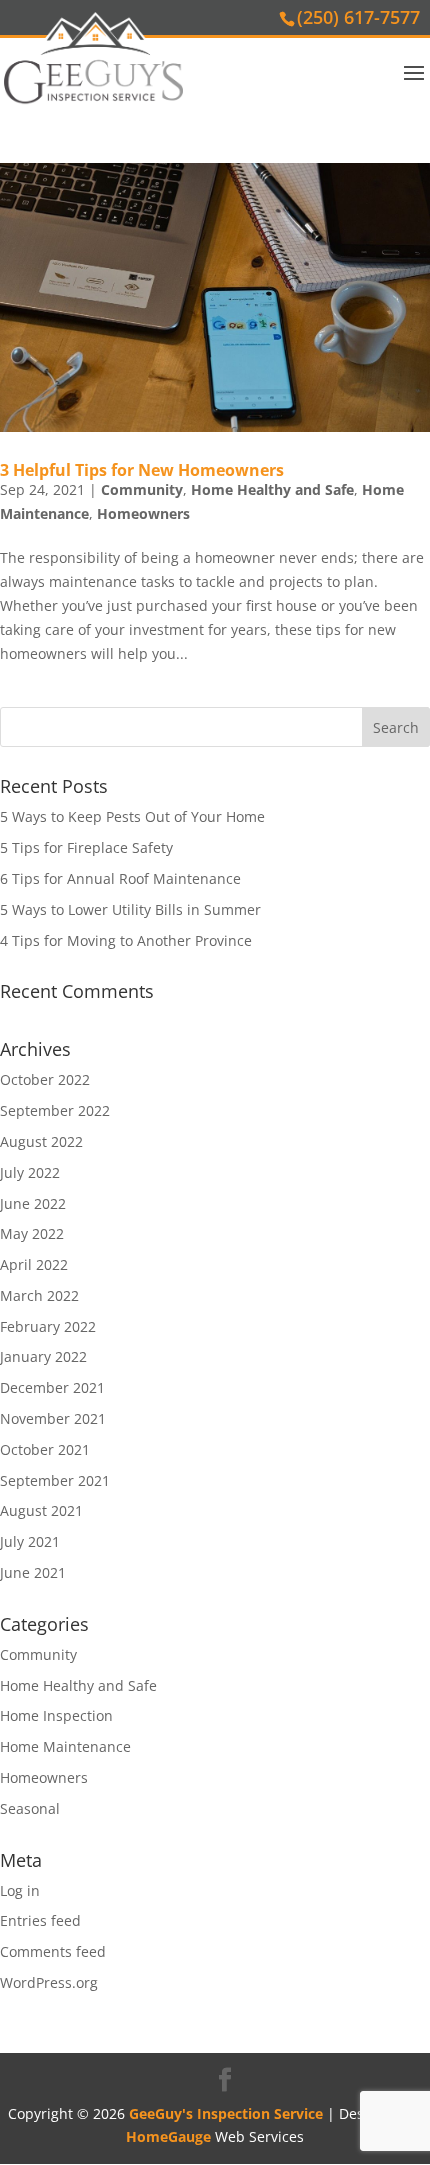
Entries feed (40, 1920)
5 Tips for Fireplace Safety (86, 847)
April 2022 (34, 1264)
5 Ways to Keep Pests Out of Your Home (132, 816)
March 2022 (39, 1295)
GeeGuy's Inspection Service (226, 2113)
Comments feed (53, 1951)
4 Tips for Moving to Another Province (126, 940)
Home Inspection (56, 1715)
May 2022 (32, 1233)
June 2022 (33, 1203)
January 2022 (43, 1356)
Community (142, 489)
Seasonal (30, 1808)
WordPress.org (49, 1982)
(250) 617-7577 (358, 17)
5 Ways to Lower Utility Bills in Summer (130, 909)
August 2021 (41, 1510)
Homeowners (143, 513)
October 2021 (45, 1449)
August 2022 (41, 1141)
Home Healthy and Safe (272, 489)
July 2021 (30, 1541)
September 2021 (55, 1480)
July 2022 (30, 1172)
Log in (20, 1890)
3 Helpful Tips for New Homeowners (142, 470)
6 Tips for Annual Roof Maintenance (120, 878)
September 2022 (55, 1110)
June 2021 (33, 1572)
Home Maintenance (65, 1746)
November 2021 (53, 1418)
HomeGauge (168, 2136)
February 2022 (48, 1326)
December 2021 (52, 1387)
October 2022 (45, 1079)
